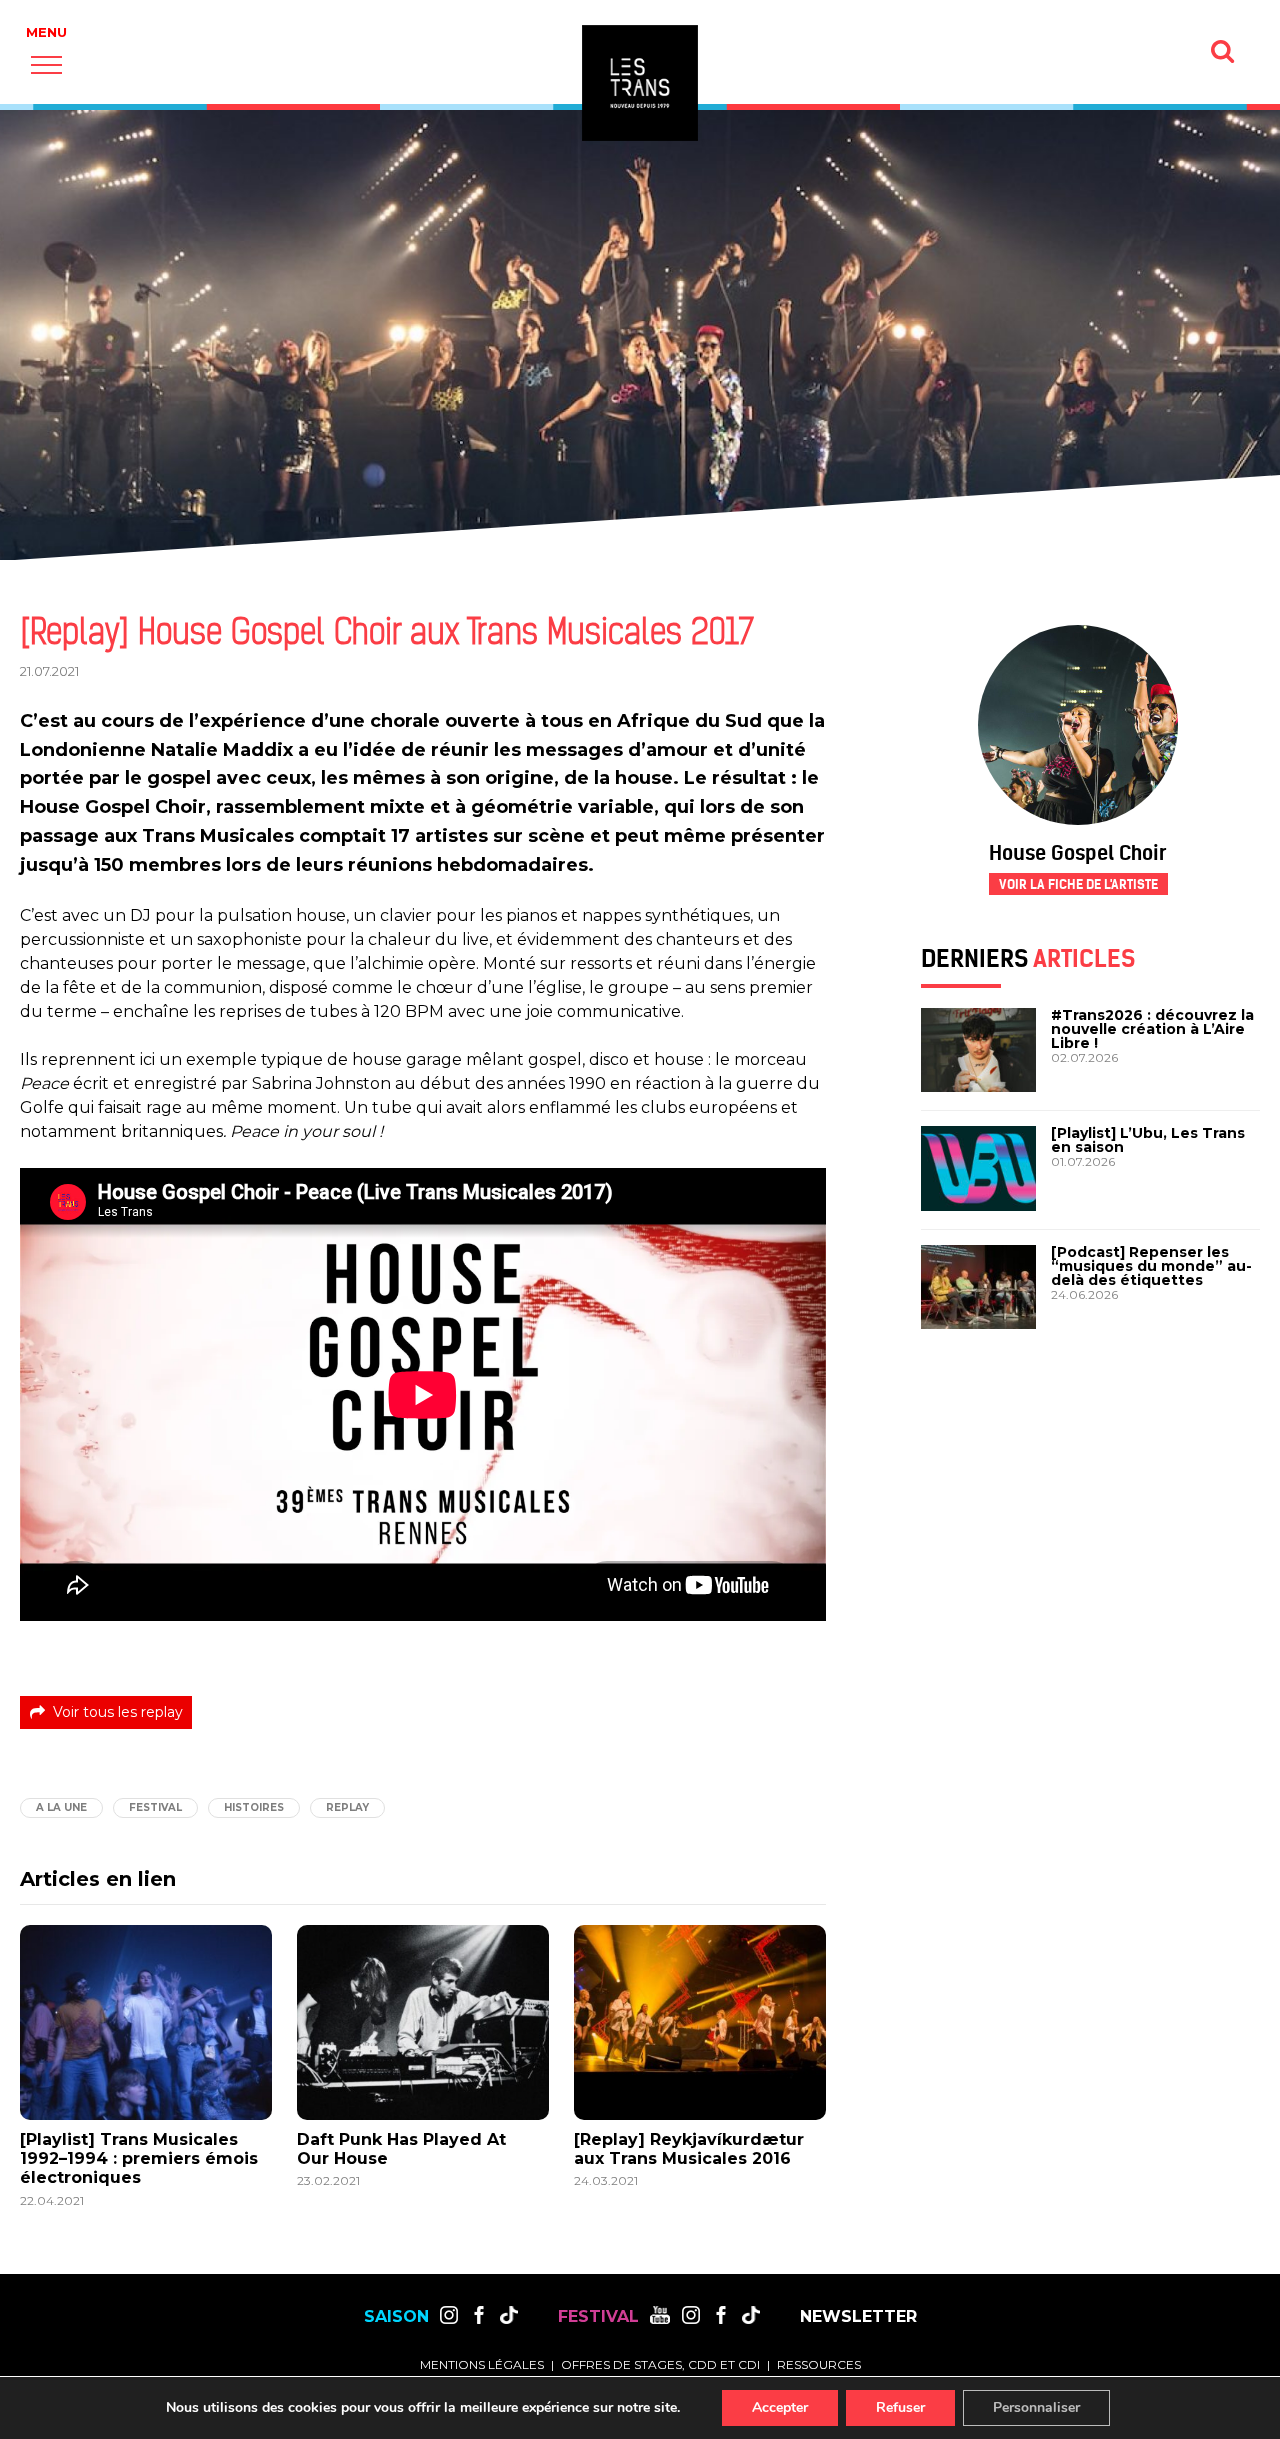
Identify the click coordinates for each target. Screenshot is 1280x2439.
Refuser (900, 2407)
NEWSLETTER (858, 2317)
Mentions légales (482, 2364)
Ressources (819, 2364)
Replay (347, 1807)
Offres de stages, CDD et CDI (660, 2364)
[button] (46, 64)
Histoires (254, 1807)
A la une (61, 1807)
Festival (155, 1807)
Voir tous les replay (118, 1712)
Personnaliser (1036, 2407)
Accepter (780, 2407)
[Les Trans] (640, 83)
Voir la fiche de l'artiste (1078, 884)
